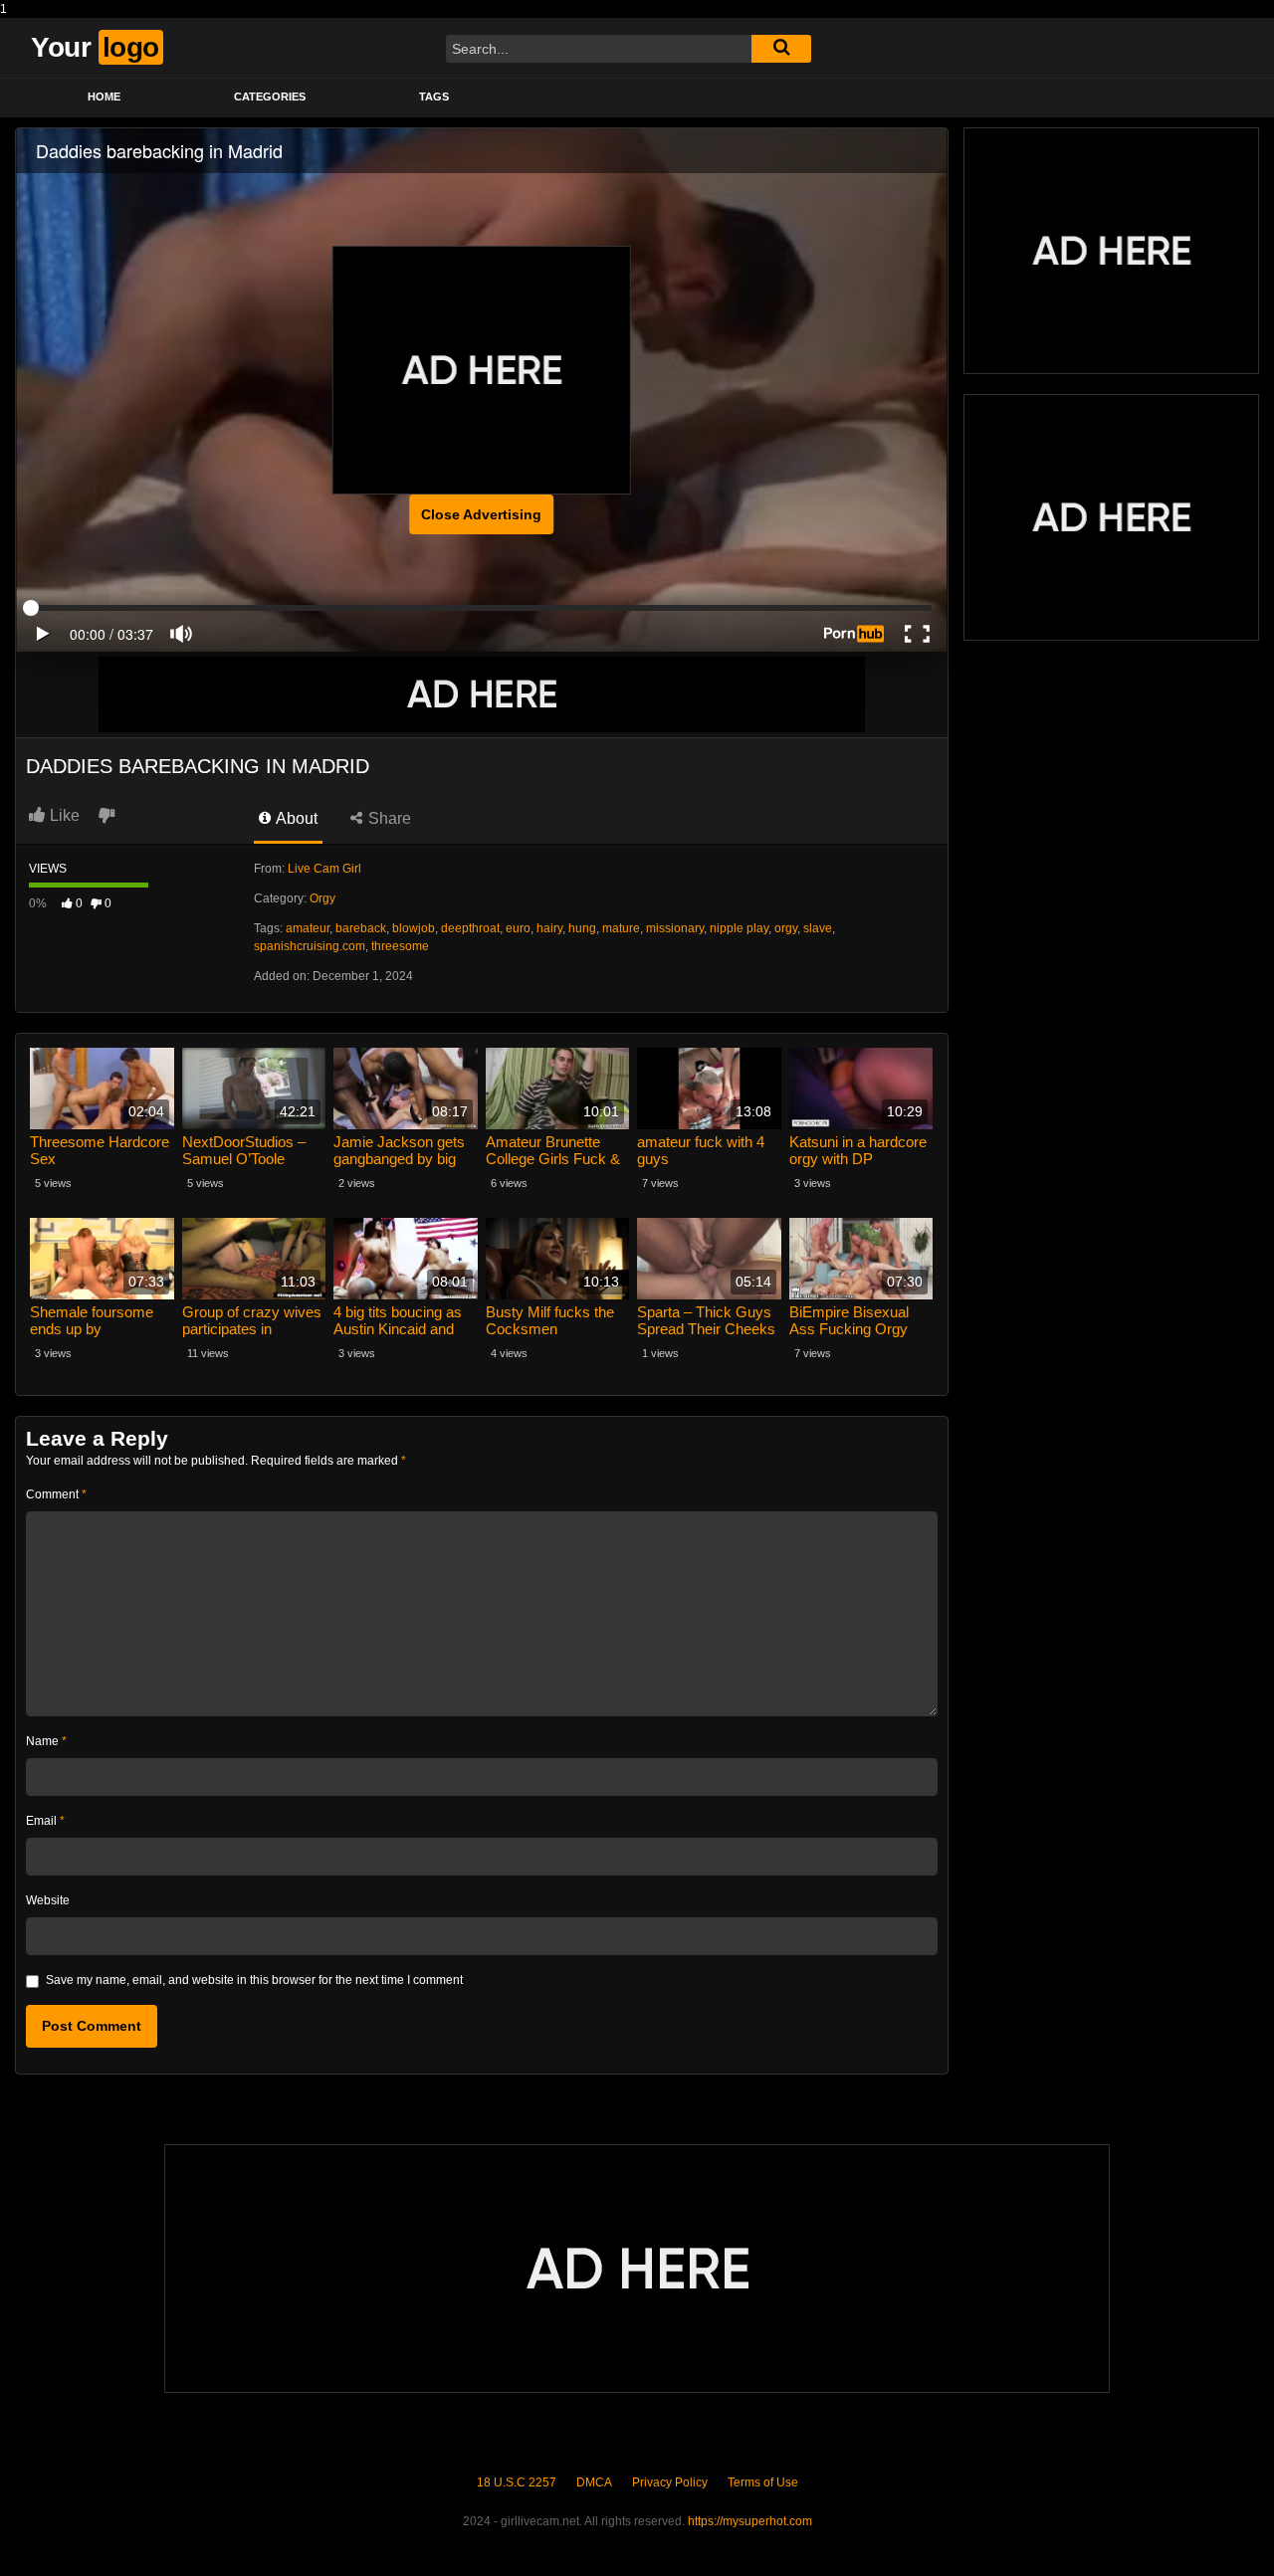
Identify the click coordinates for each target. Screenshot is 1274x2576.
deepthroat (470, 928)
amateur (308, 928)
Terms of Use (763, 2482)
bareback (361, 928)
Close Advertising (481, 514)
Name (46, 1741)
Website (48, 1900)
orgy (786, 928)
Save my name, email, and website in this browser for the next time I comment (254, 1980)
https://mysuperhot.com (750, 2521)
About (295, 818)
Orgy (322, 898)
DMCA (594, 2482)
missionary (675, 928)
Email (45, 1821)
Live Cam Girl (324, 869)
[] (781, 49)
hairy (549, 928)
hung (582, 928)
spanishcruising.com (310, 946)
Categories (270, 97)
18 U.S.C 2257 (517, 2482)
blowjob (414, 928)
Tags (434, 97)
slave (818, 928)
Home (104, 97)
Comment (56, 1494)
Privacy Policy (670, 2482)
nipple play (739, 928)
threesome (400, 946)
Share (388, 818)
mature (621, 928)
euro (518, 928)
